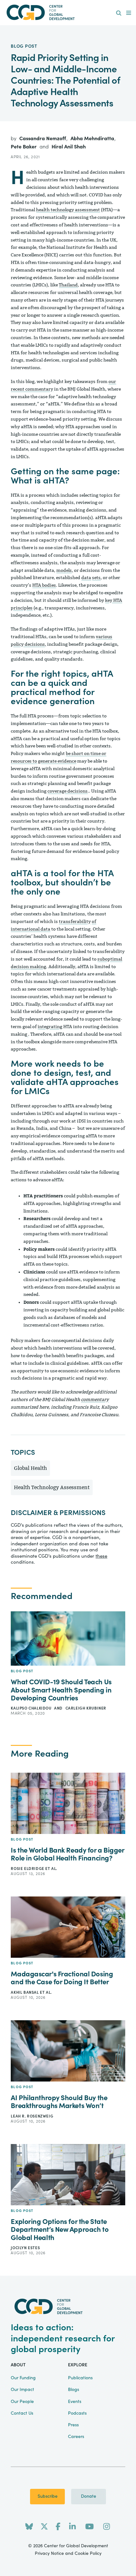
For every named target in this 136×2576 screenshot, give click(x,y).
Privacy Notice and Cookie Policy (68, 2554)
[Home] (68, 12)
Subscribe (48, 2496)
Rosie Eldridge (28, 1869)
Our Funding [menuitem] (23, 2378)
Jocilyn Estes (25, 2248)
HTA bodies (44, 585)
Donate (89, 2496)
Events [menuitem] (75, 2402)
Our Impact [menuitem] (22, 2390)
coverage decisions (68, 791)
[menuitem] (119, 13)
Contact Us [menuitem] (22, 2413)
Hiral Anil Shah (69, 147)
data (86, 578)
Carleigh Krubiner (86, 1708)
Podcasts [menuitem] (77, 2413)
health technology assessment (68, 210)
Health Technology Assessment (52, 1487)
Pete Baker (24, 147)
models (64, 570)
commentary (95, 1400)
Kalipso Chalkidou (32, 1708)
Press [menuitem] (73, 2425)
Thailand (68, 285)
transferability (75, 922)
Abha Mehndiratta (93, 139)
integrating (50, 1027)
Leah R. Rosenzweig (32, 2116)
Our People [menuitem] (22, 2402)
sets (96, 578)
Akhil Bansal (25, 1992)
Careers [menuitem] (76, 2437)
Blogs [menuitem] (74, 2390)
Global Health (30, 1468)
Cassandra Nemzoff (43, 139)
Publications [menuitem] (80, 2378)
